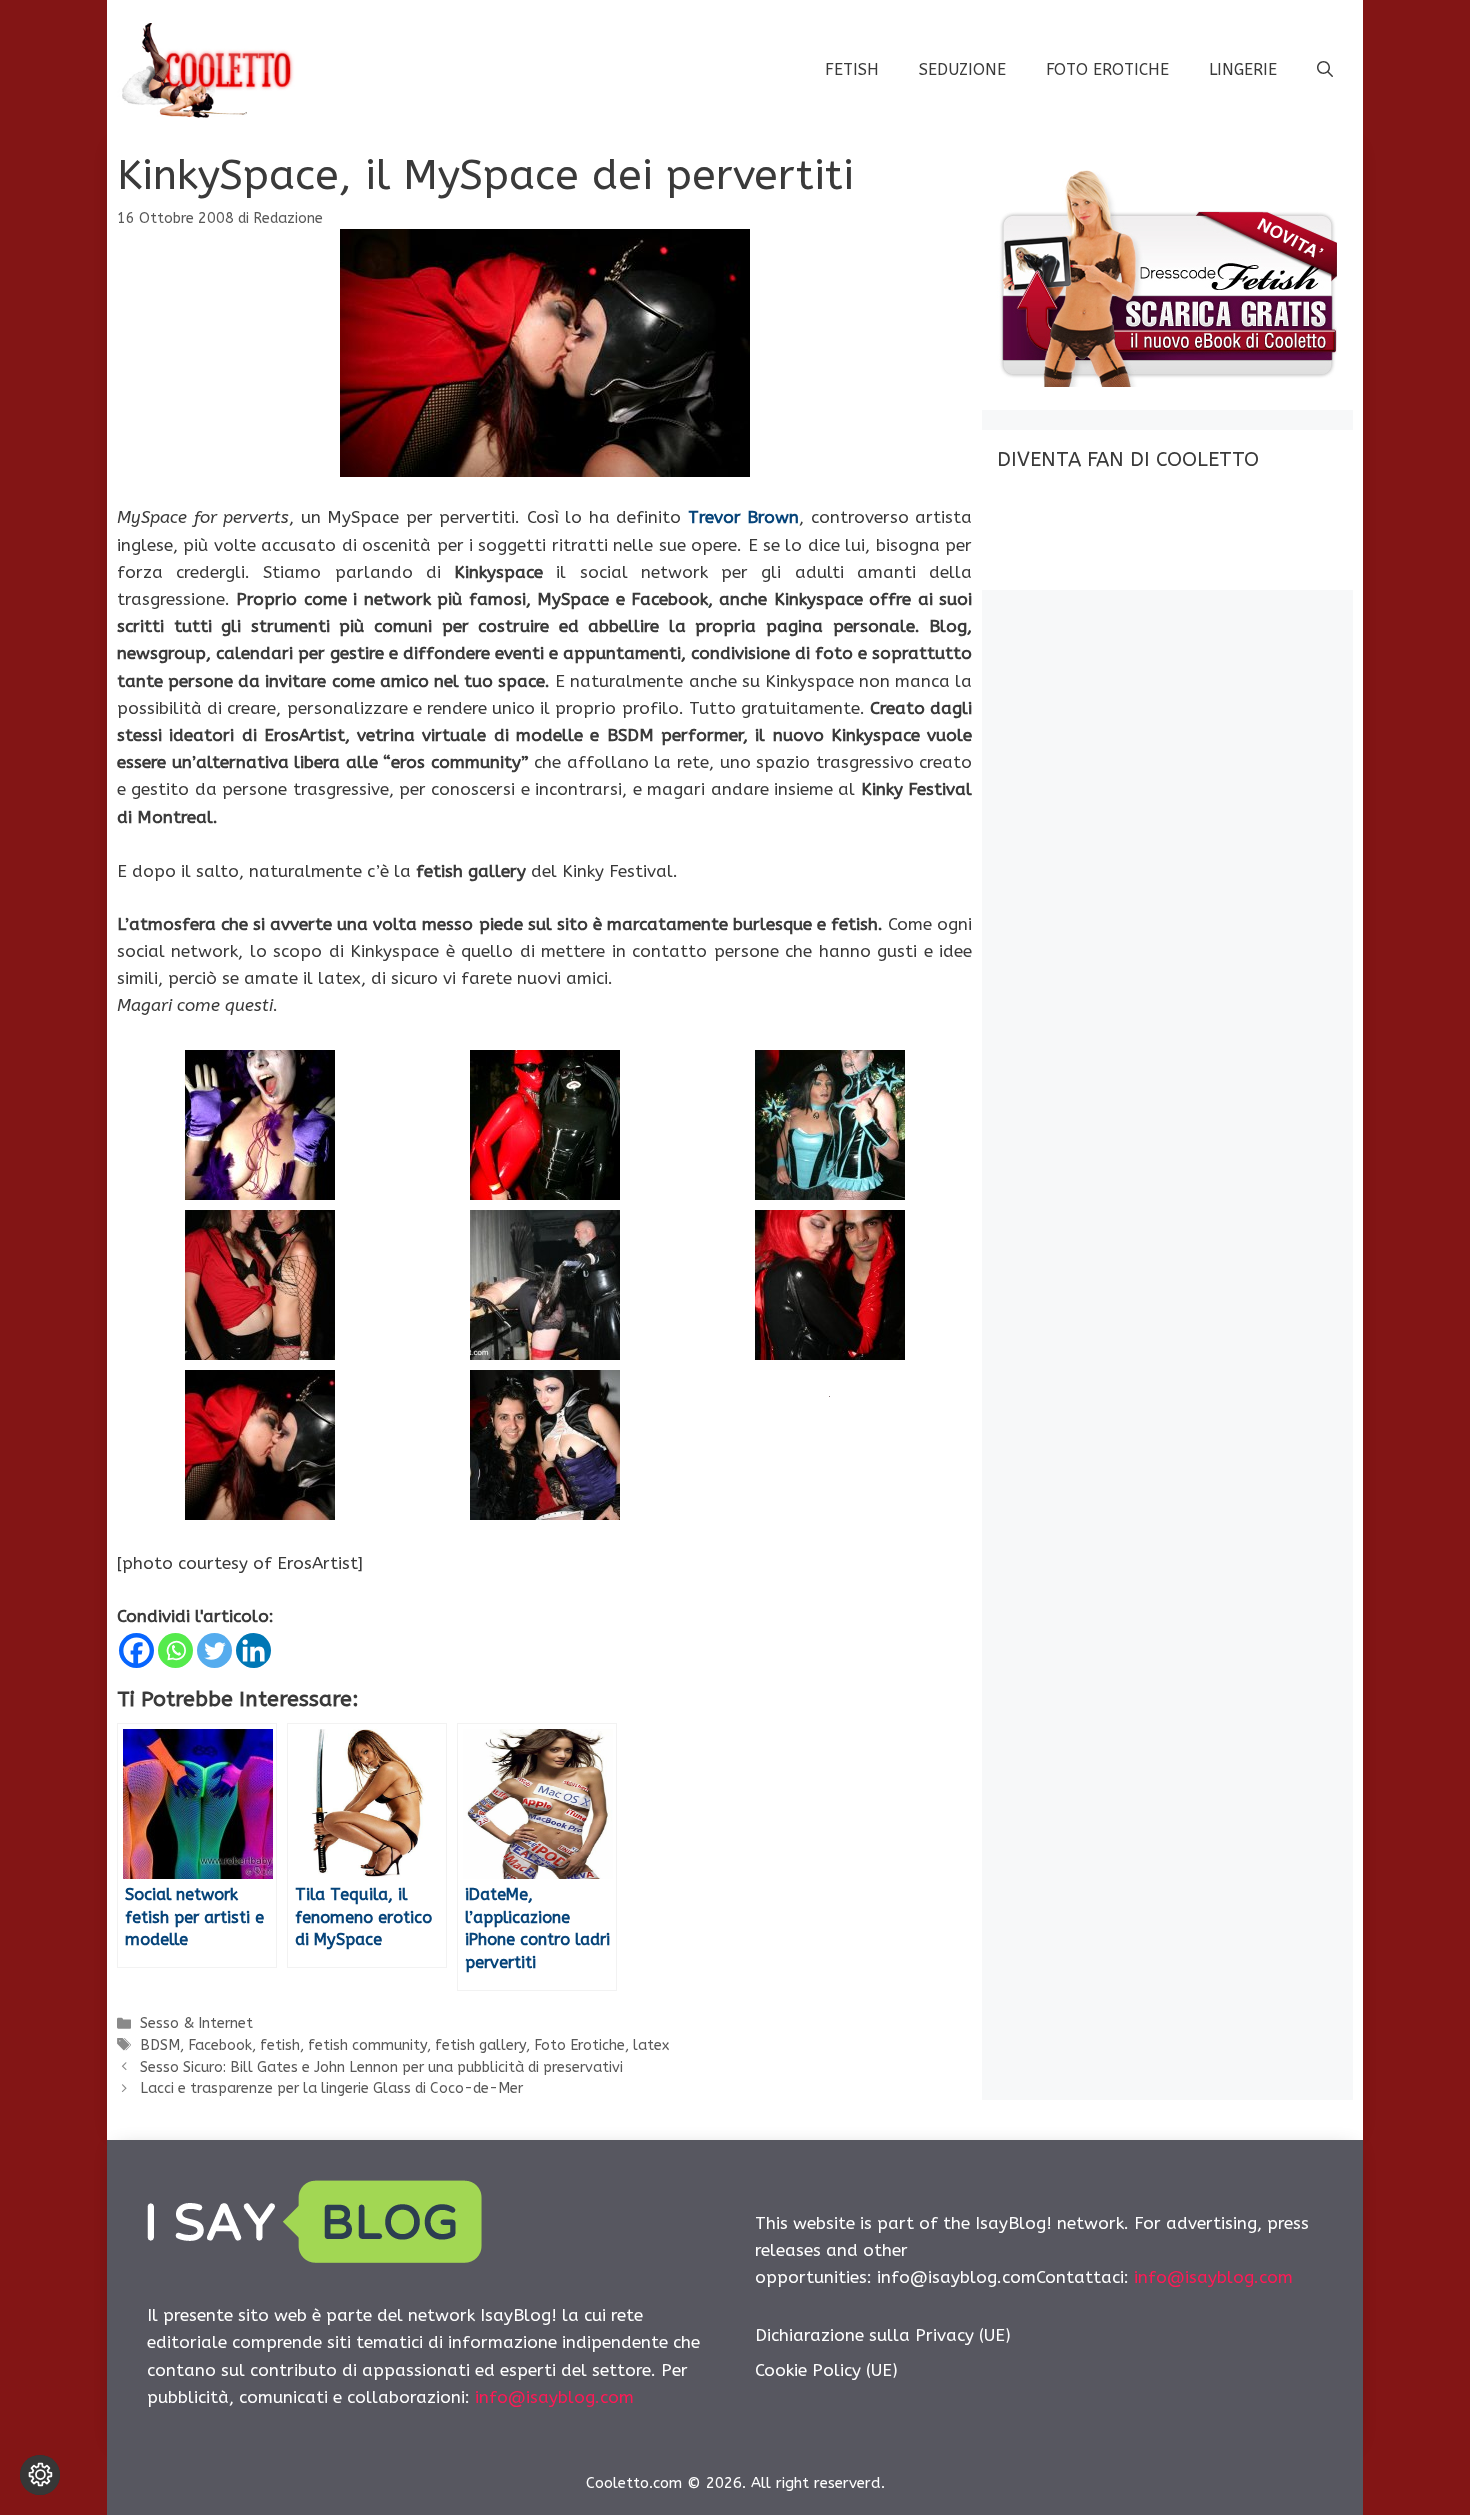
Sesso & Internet (196, 2023)
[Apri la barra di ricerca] (1325, 70)
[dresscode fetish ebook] (1167, 381)
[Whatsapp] (175, 1650)
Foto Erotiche (1107, 69)
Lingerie (1243, 69)
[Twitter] (214, 1650)
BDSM (160, 2045)
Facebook (220, 2045)
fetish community (367, 2045)
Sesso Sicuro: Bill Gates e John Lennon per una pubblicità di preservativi (381, 2067)
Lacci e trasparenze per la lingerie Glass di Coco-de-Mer (331, 2088)
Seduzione (962, 69)
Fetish (852, 69)
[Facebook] (136, 1650)
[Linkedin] (253, 1650)
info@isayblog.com (554, 2397)
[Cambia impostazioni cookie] (40, 2475)
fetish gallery (480, 2045)
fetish (280, 2045)
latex (651, 2045)
